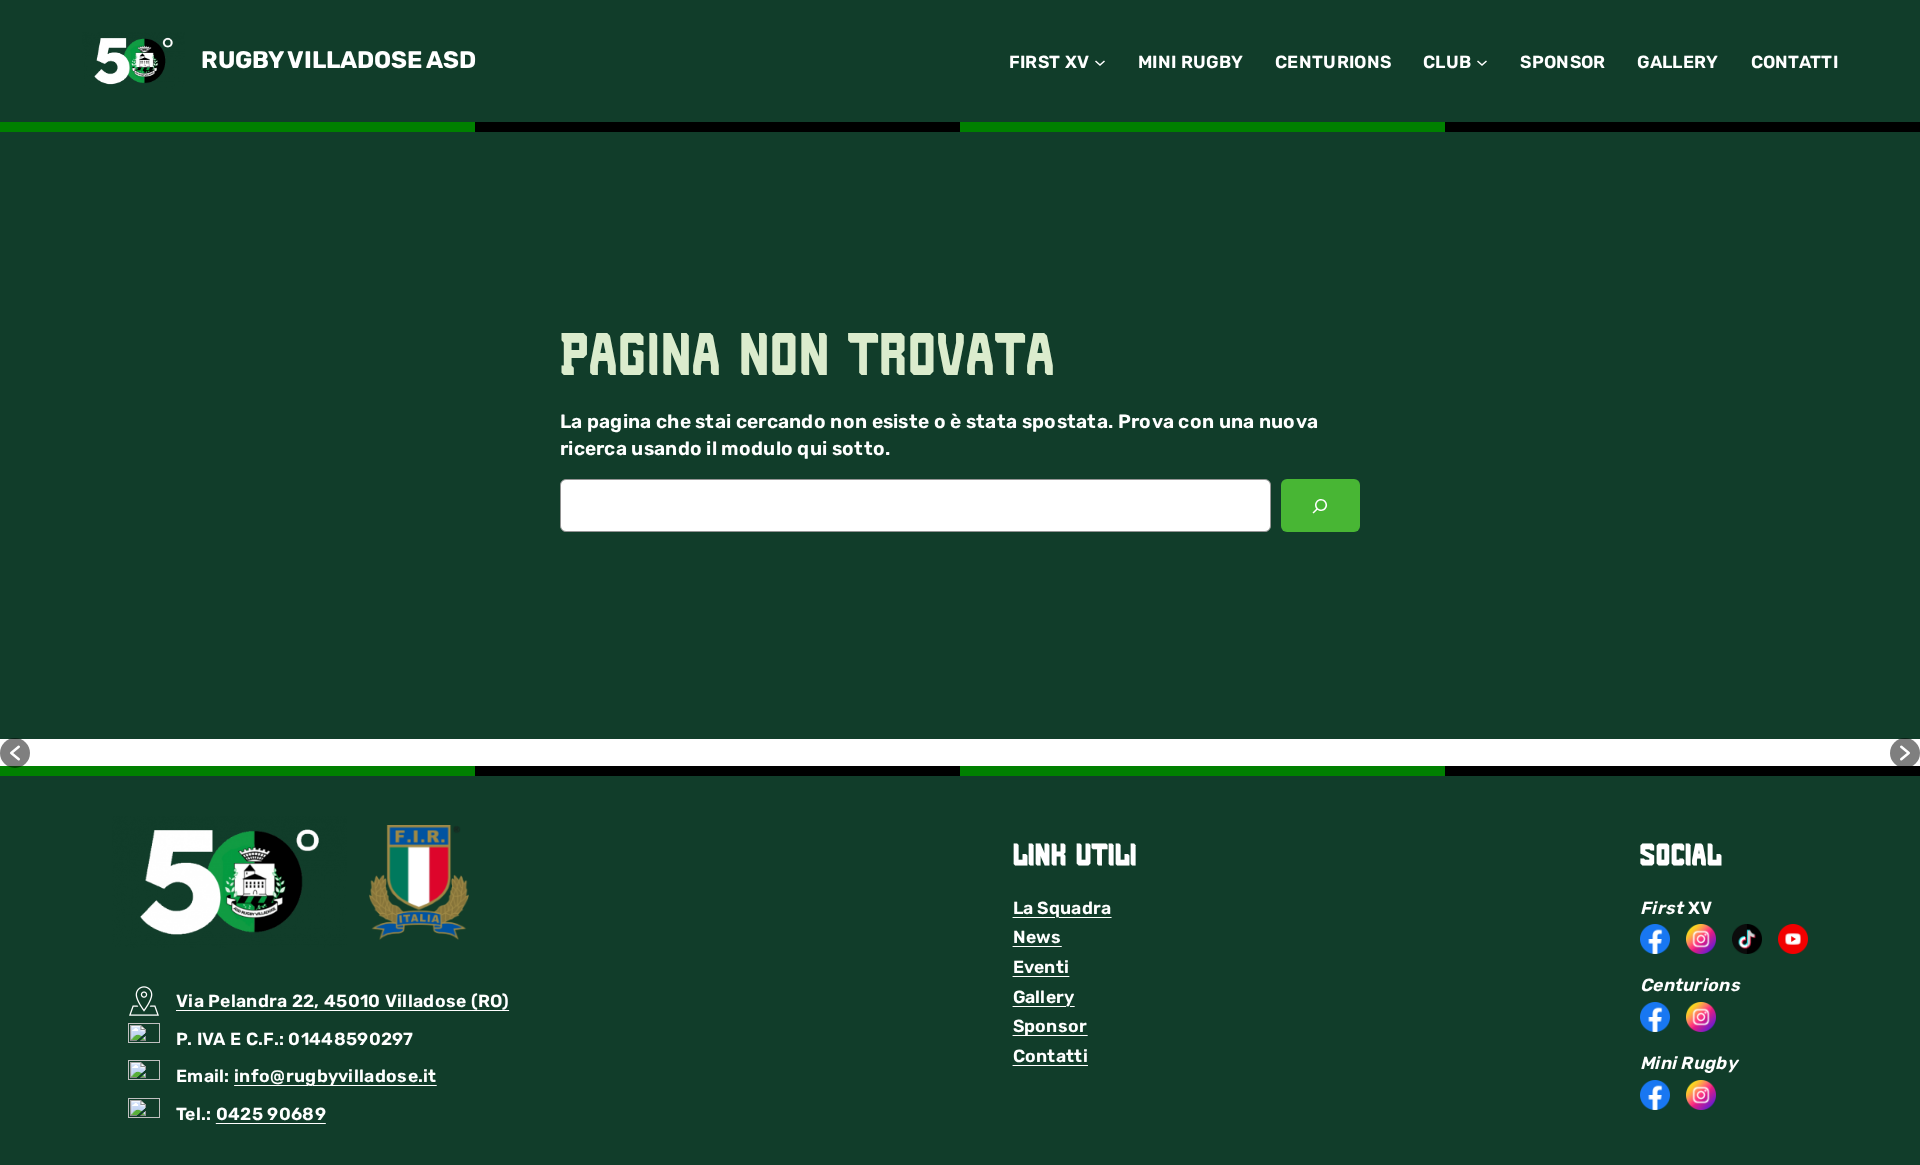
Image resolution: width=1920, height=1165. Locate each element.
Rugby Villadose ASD (338, 60)
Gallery (1044, 997)
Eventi (1041, 967)
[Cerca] (1320, 506)
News (1037, 937)
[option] (250, 753)
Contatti (1050, 1056)
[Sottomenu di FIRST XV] (1100, 61)
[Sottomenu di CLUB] (1482, 61)
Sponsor (1050, 1026)
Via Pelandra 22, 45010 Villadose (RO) (342, 1001)
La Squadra (1062, 908)
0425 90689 (271, 1114)
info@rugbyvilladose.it (335, 1076)
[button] (15, 753)
